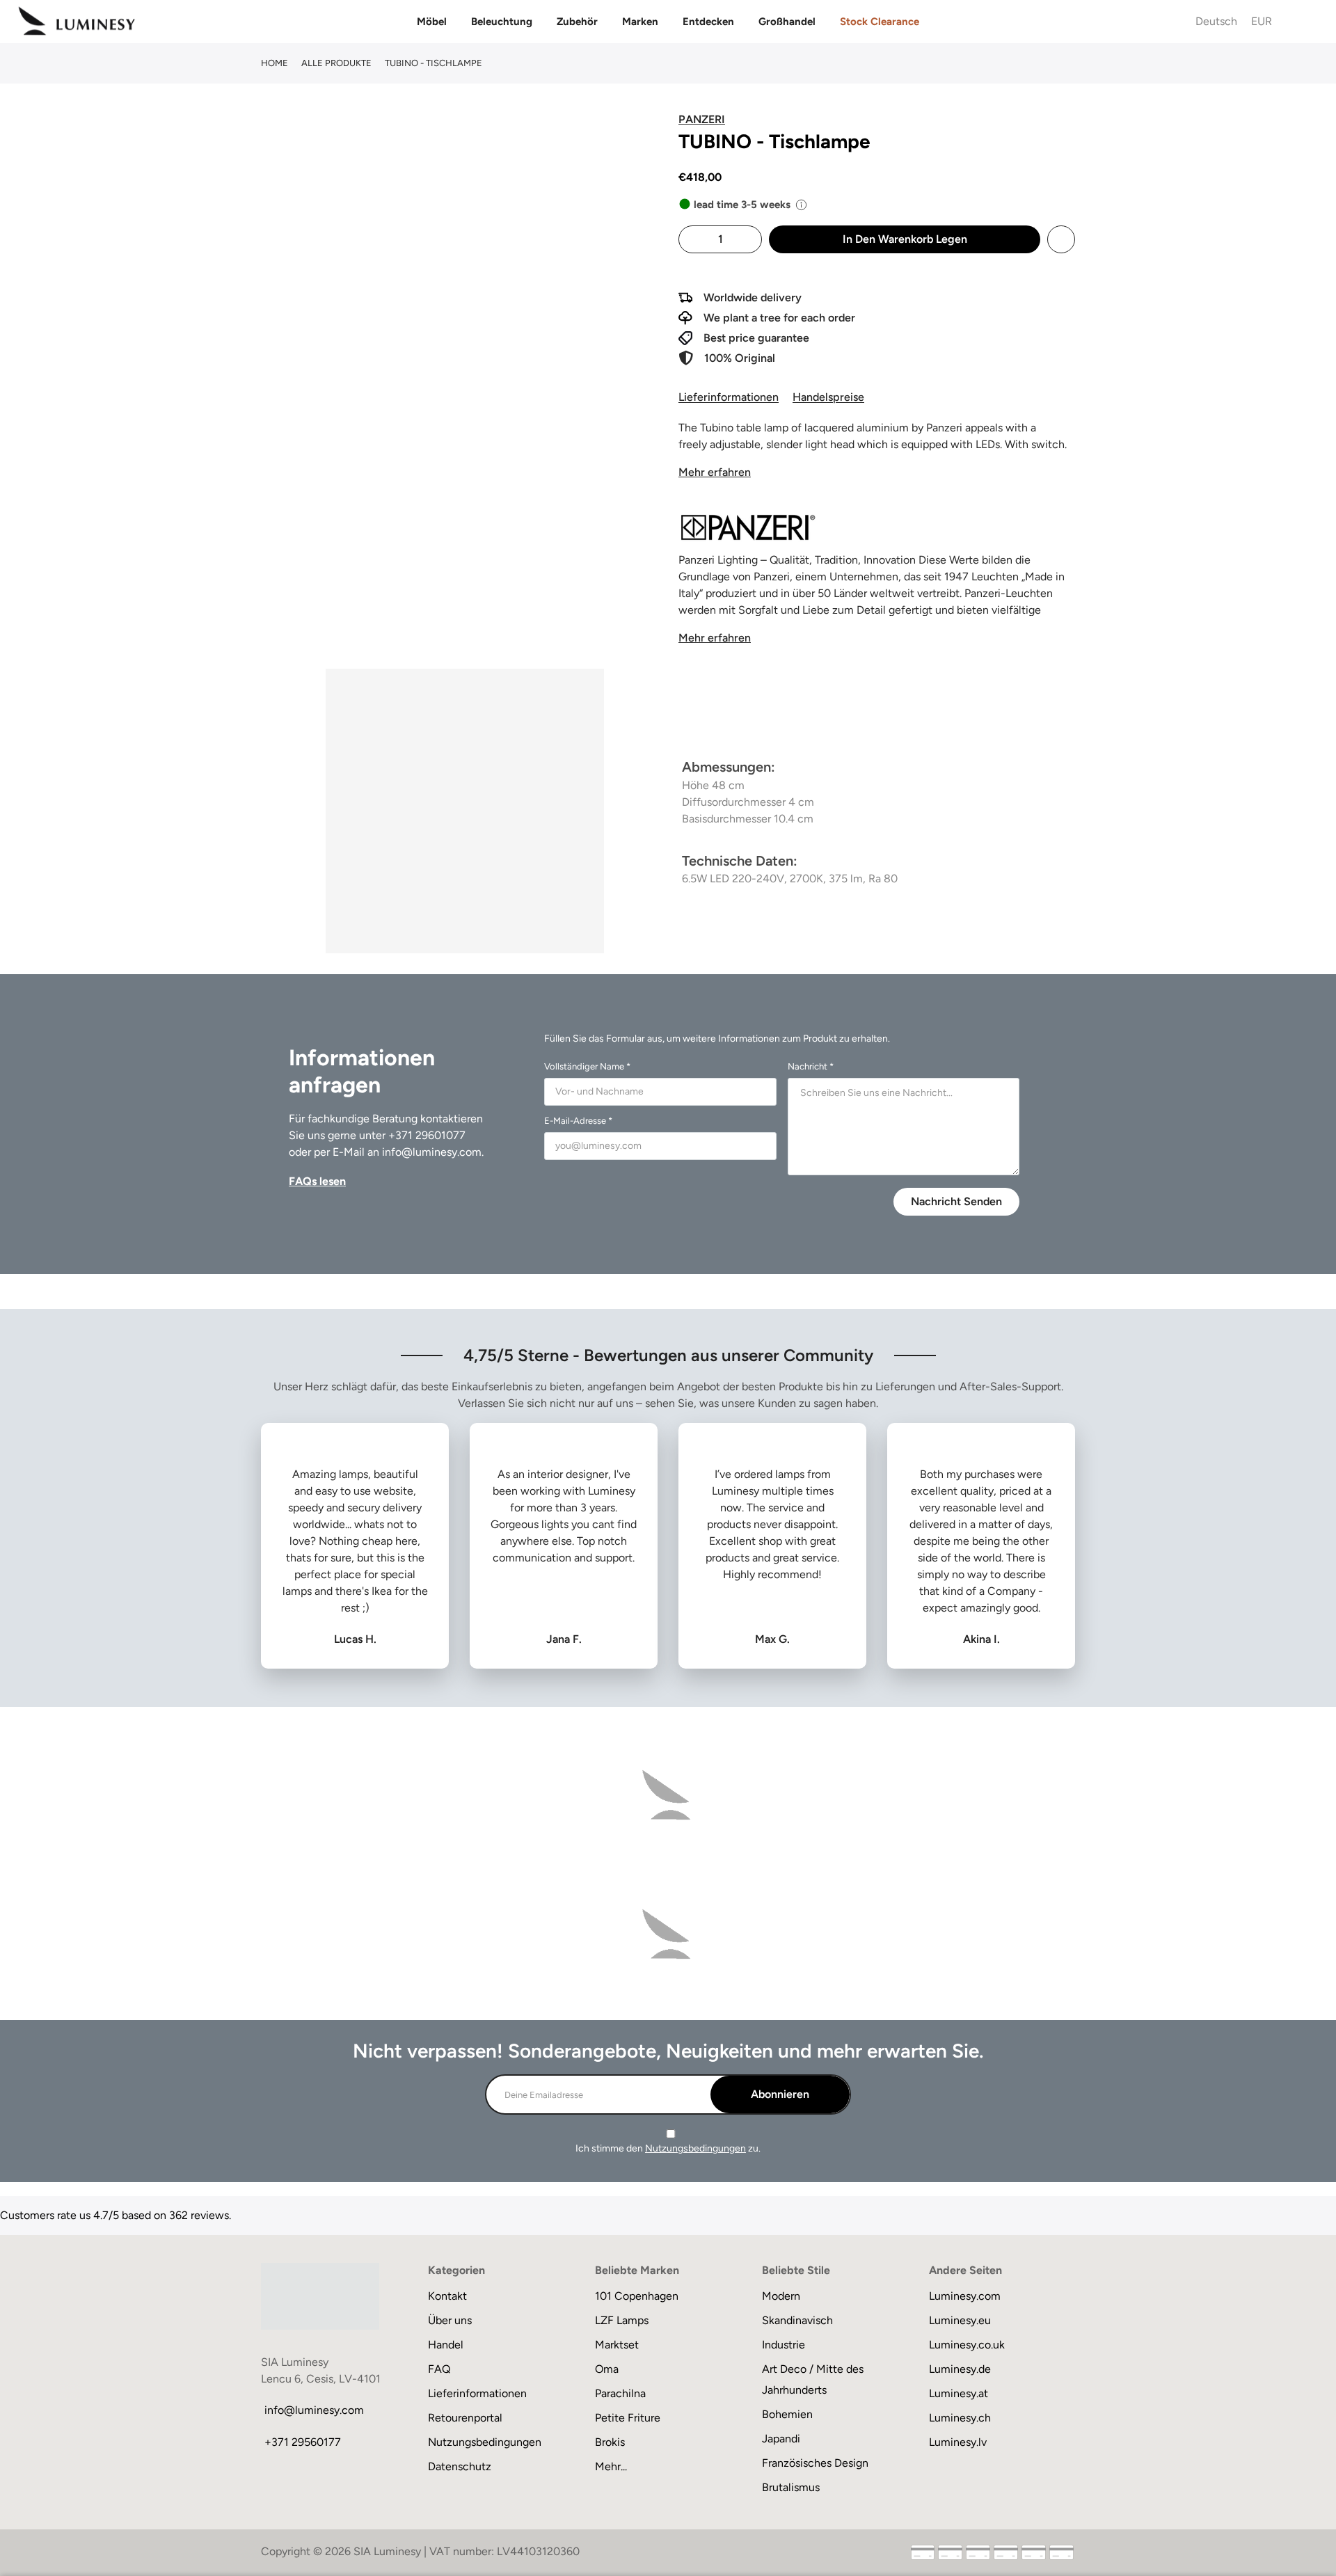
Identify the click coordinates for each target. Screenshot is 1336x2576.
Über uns (450, 2320)
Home (275, 63)
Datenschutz (460, 2466)
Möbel (432, 22)
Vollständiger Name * (587, 1066)
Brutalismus (791, 2487)
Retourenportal (465, 2418)
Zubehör (577, 22)
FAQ (439, 2369)
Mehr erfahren (715, 472)
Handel (446, 2345)
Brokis (610, 2442)
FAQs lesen (317, 1181)
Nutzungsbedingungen (695, 2148)
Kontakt (447, 2296)
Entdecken (708, 22)
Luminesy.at (959, 2393)
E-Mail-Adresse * (578, 1121)
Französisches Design (815, 2463)
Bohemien (787, 2414)
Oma (607, 2369)
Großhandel (787, 22)
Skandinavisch (797, 2320)
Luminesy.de (960, 2369)
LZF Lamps (622, 2320)
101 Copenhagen (637, 2296)
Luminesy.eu (960, 2320)
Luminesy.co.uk (967, 2345)
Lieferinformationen (729, 397)
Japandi (781, 2439)
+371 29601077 (427, 1135)
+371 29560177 (303, 2442)
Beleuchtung (502, 22)
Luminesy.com (965, 2296)
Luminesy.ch (960, 2418)
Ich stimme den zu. (668, 2148)
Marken (640, 22)
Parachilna (620, 2393)
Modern (781, 2296)
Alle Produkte (336, 63)
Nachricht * (811, 1066)
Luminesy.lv (958, 2442)
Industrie (784, 2345)
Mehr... (611, 2466)
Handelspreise (828, 397)
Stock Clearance (880, 22)
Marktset (617, 2345)
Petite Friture (628, 2418)
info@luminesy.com (432, 1152)
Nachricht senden (956, 1201)
